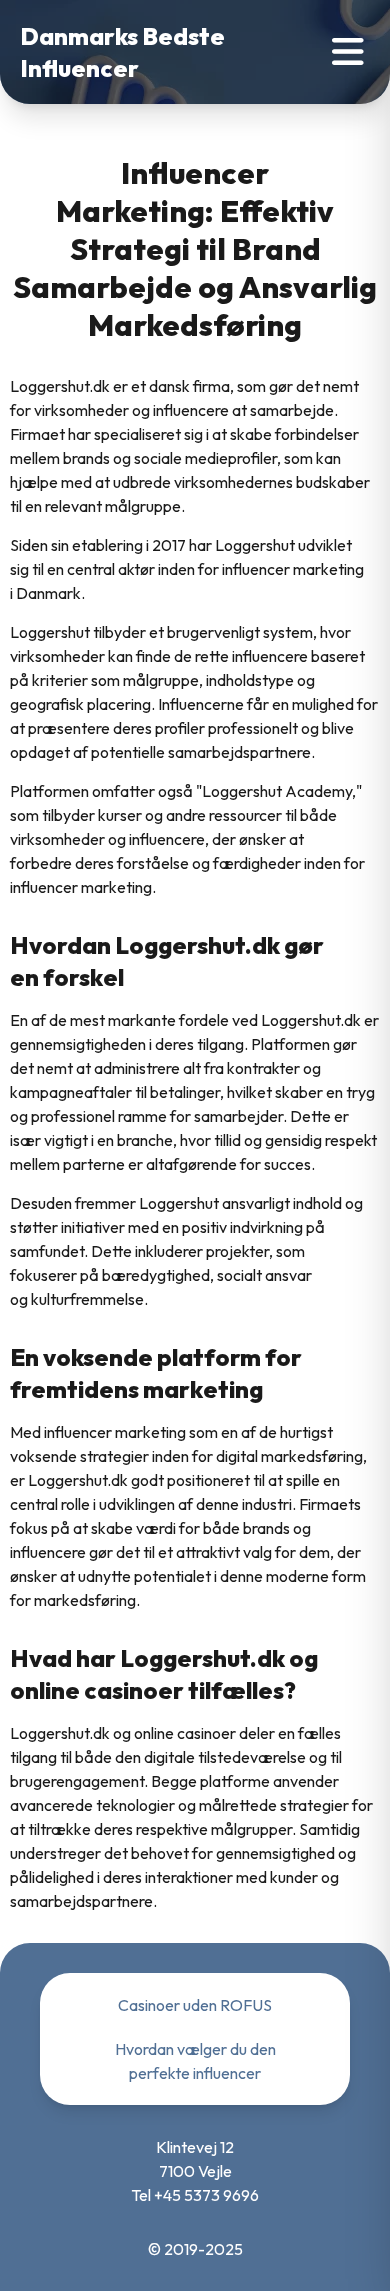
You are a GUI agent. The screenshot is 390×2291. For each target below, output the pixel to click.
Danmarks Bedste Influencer (122, 52)
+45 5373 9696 (206, 2195)
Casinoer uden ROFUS (195, 2005)
